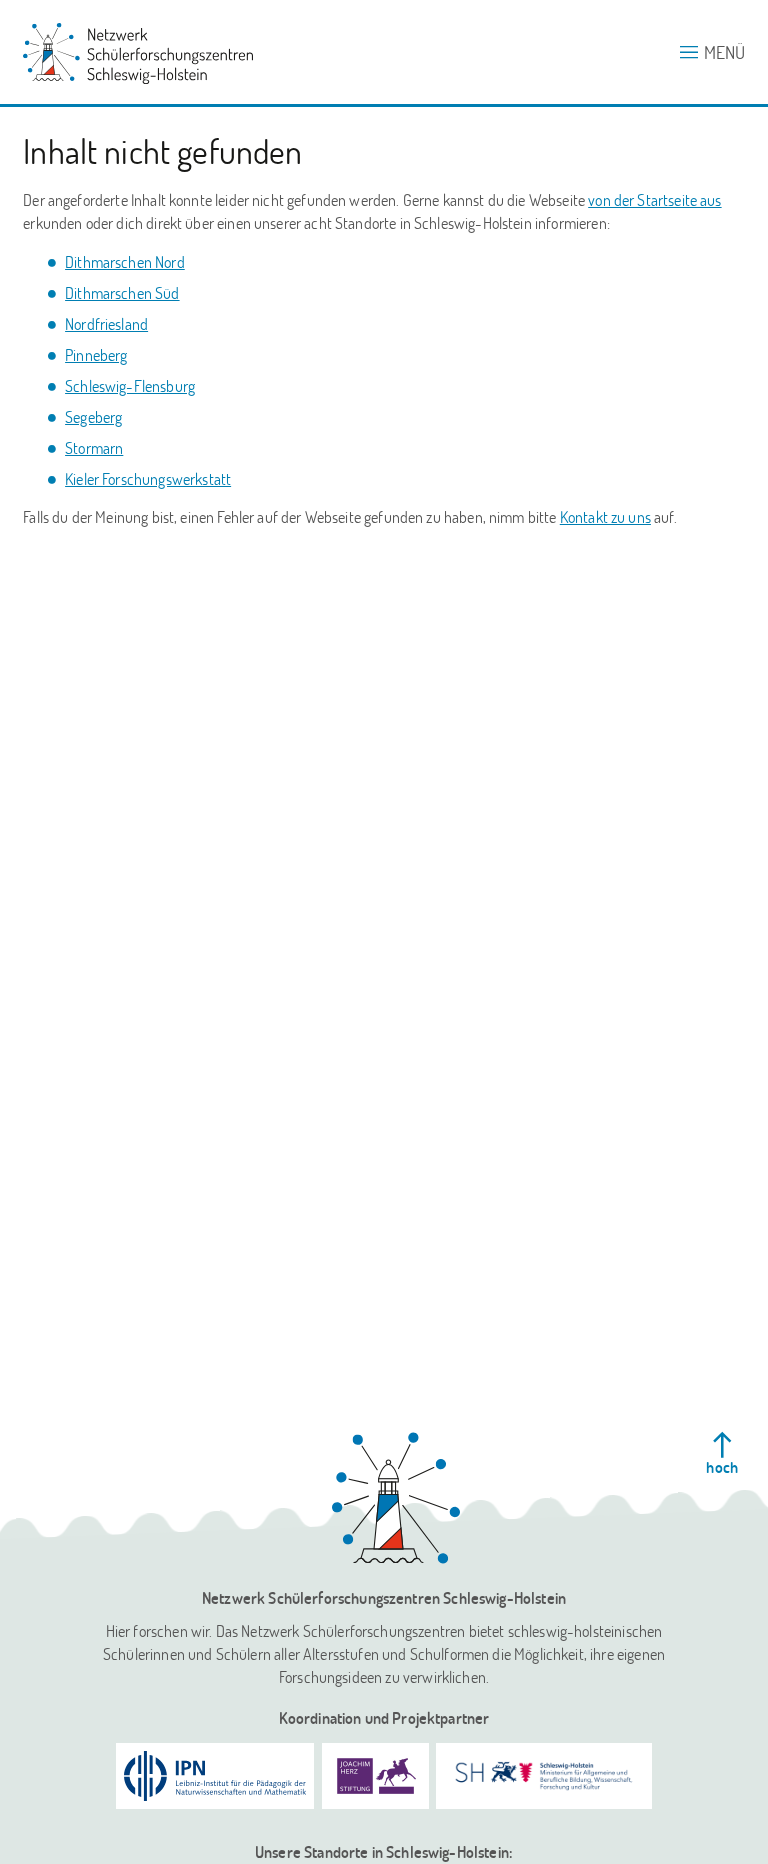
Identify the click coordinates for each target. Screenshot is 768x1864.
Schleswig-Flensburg (130, 385)
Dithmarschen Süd (122, 292)
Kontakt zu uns (605, 516)
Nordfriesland (106, 323)
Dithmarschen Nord (125, 261)
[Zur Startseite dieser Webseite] (396, 1498)
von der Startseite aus (654, 199)
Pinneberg (96, 354)
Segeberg (93, 416)
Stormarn (94, 447)
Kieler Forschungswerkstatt (148, 478)
